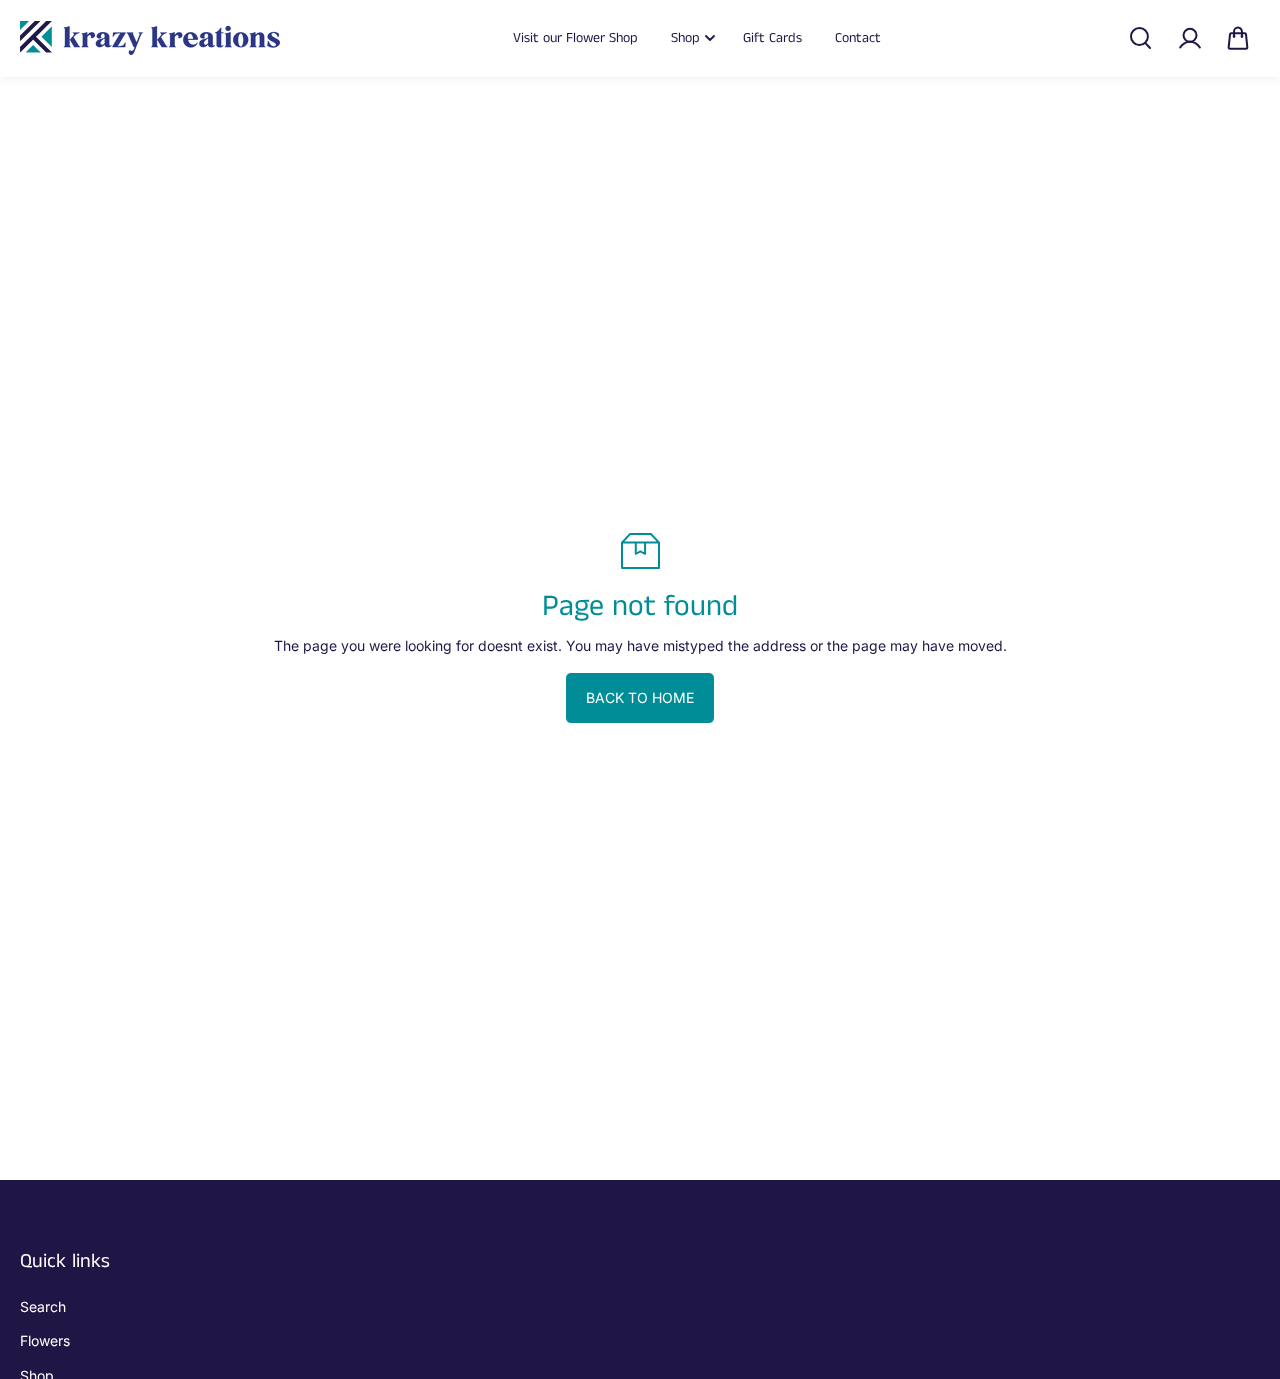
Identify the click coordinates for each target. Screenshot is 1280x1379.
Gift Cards (772, 38)
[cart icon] (1238, 38)
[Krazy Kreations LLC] (150, 38)
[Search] (1140, 38)
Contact (858, 38)
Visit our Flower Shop (575, 38)
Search (43, 1306)
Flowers (45, 1340)
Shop (685, 38)
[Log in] (1189, 38)
